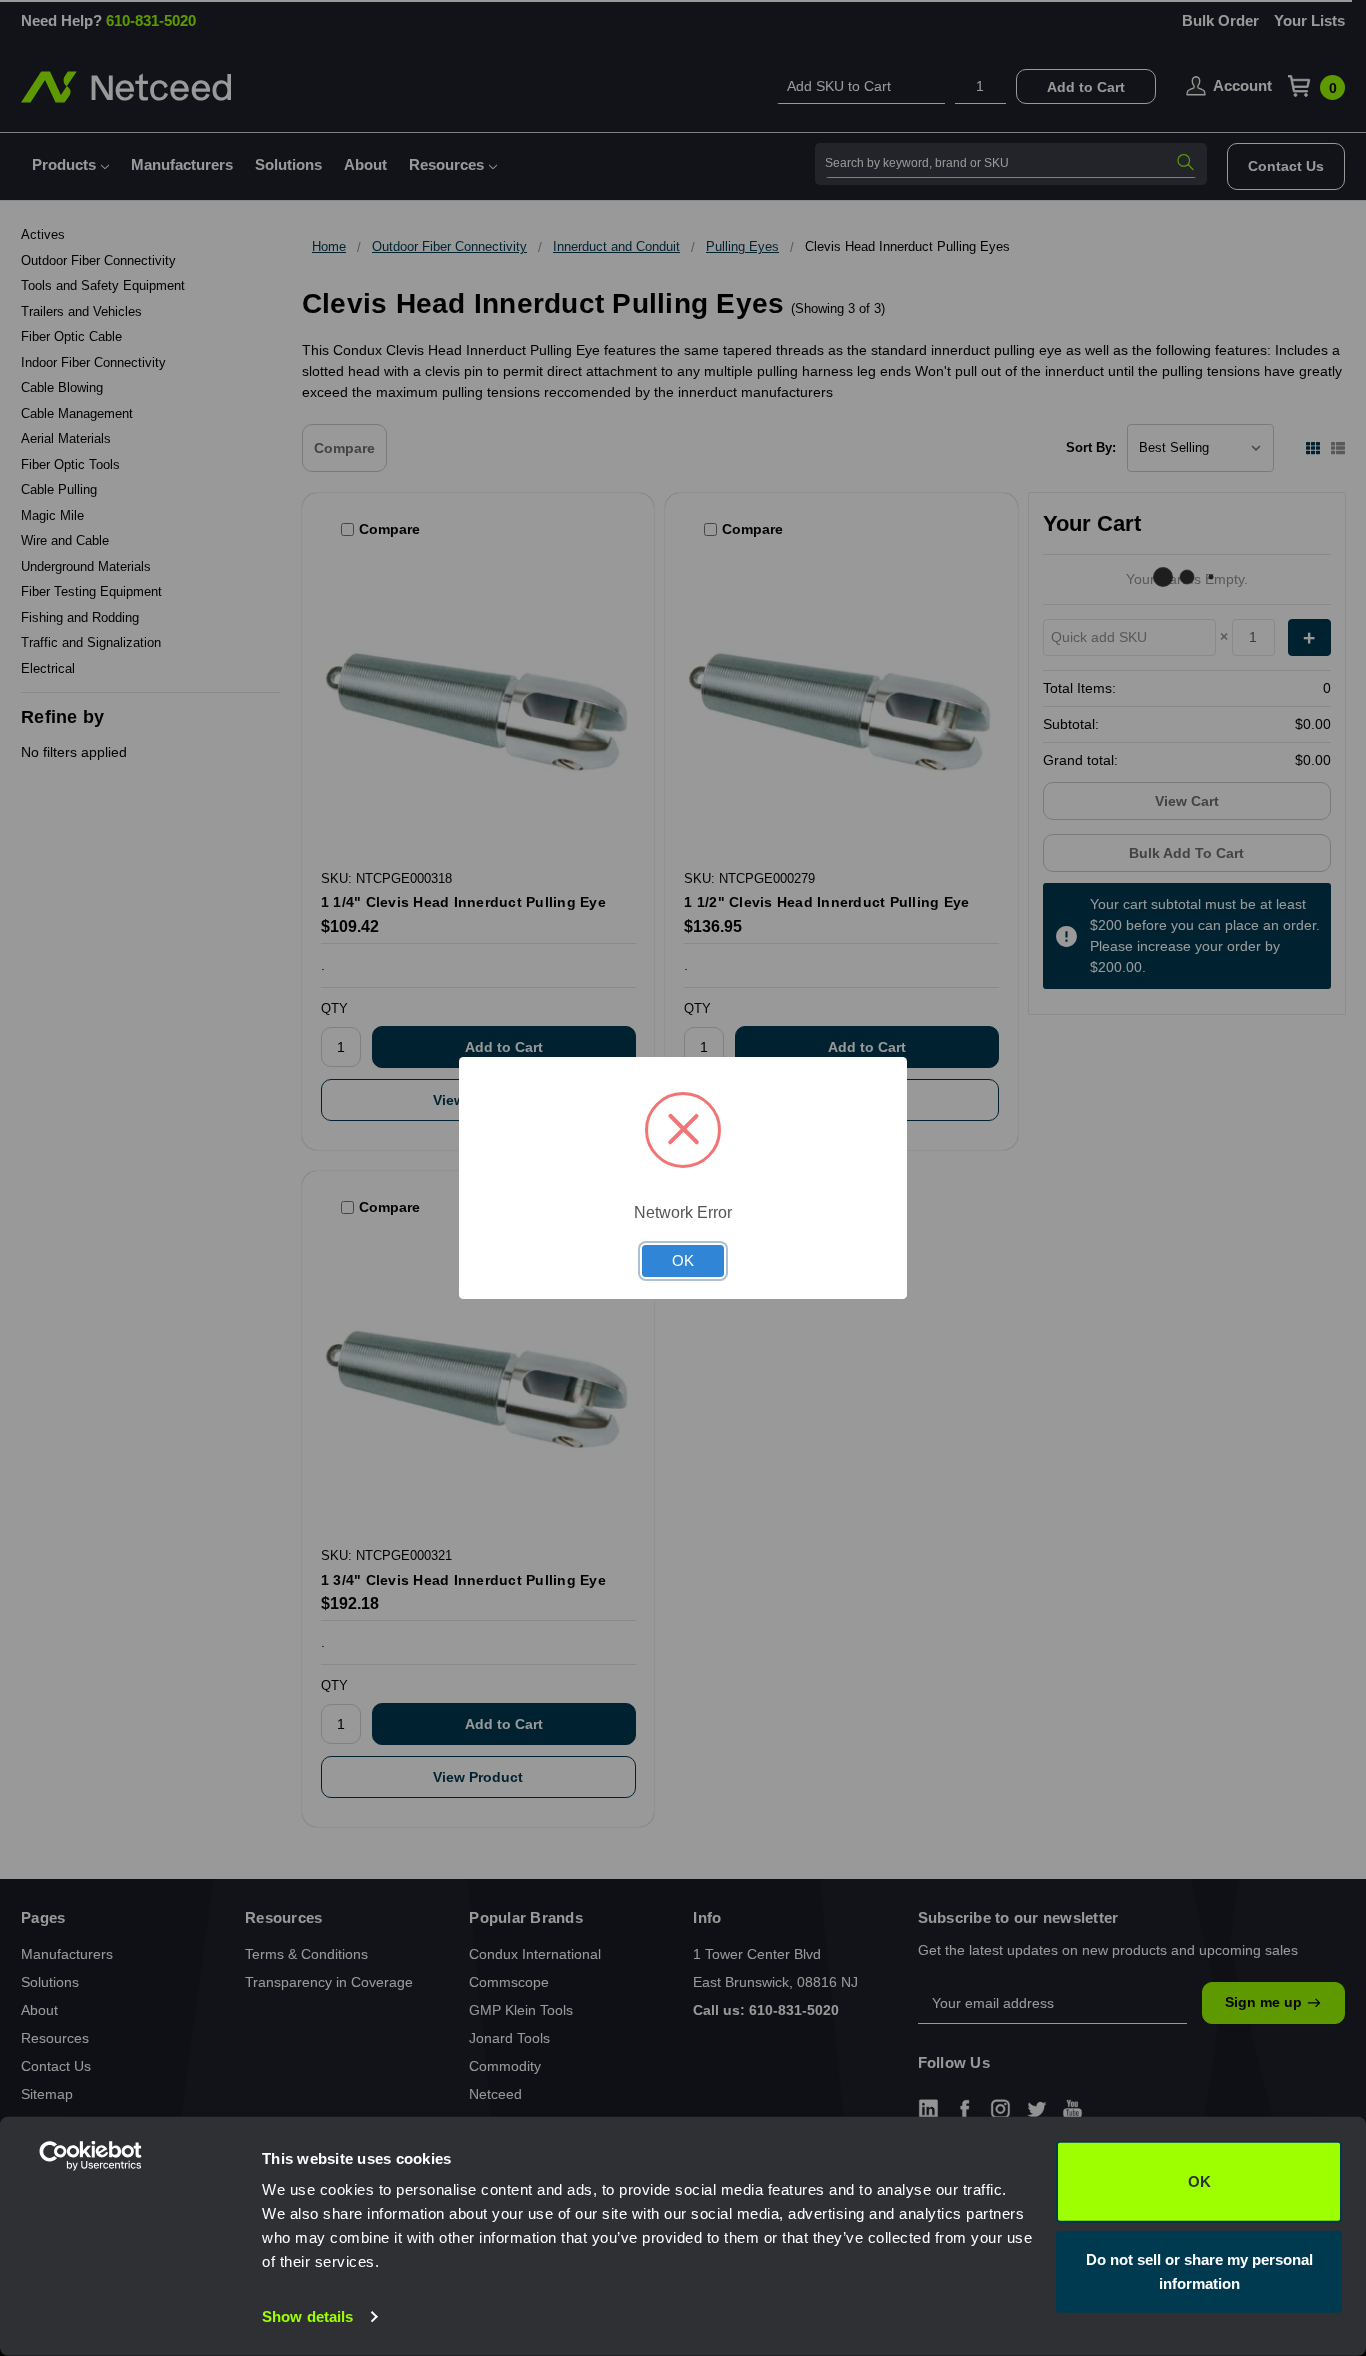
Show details (307, 2316)
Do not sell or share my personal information (1199, 2270)
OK (1199, 2181)
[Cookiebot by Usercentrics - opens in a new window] (129, 2317)
